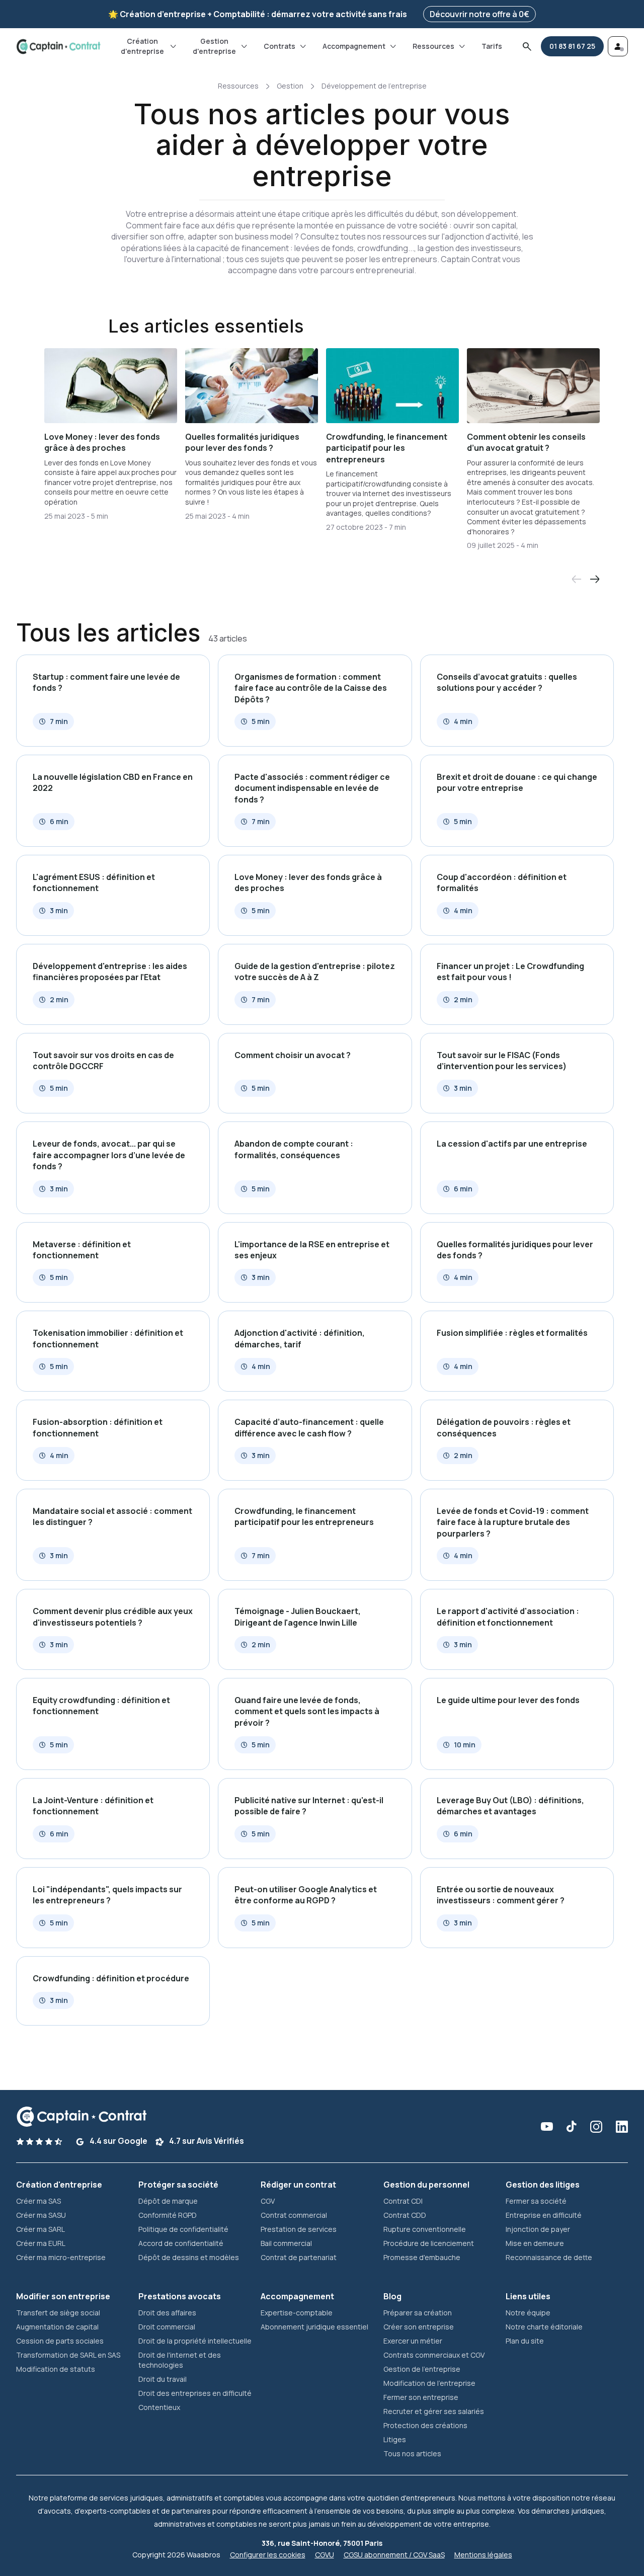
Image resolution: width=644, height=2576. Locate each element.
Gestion (290, 86)
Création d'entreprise (142, 46)
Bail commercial (286, 2243)
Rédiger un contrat (298, 2185)
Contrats (279, 46)
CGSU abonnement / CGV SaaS (394, 2555)
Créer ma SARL (41, 2229)
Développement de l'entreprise (374, 86)
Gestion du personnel (426, 2185)
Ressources (433, 46)
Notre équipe (528, 2313)
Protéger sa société (178, 2185)
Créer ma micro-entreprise (61, 2257)
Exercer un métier (413, 2341)
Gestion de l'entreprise (422, 2369)
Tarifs (492, 46)
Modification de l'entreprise (429, 2383)
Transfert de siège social (58, 2313)
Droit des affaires (167, 2313)
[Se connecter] (618, 46)
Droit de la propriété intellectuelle (195, 2341)
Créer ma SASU (41, 2215)
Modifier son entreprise (63, 2296)
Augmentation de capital (57, 2327)
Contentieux (159, 2407)
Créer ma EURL (41, 2243)
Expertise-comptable (297, 2313)
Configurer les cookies (268, 2555)
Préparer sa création (418, 2313)
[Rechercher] (527, 46)
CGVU (325, 2555)
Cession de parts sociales (60, 2341)
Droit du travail (163, 2379)
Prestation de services (299, 2229)
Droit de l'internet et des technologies (180, 2360)
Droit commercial (167, 2327)
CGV (268, 2201)
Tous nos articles (412, 2453)
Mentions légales (483, 2555)
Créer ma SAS (38, 2201)
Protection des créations (425, 2425)
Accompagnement (354, 46)
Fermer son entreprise (421, 2397)
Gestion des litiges (543, 2185)
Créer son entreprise (419, 2327)
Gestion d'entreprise (214, 46)
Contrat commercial (294, 2215)
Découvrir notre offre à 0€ (479, 14)
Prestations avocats (180, 2296)
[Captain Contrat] (58, 47)
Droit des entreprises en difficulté (195, 2393)
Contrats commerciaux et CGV (434, 2355)
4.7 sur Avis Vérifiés (206, 2141)
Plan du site (525, 2341)
